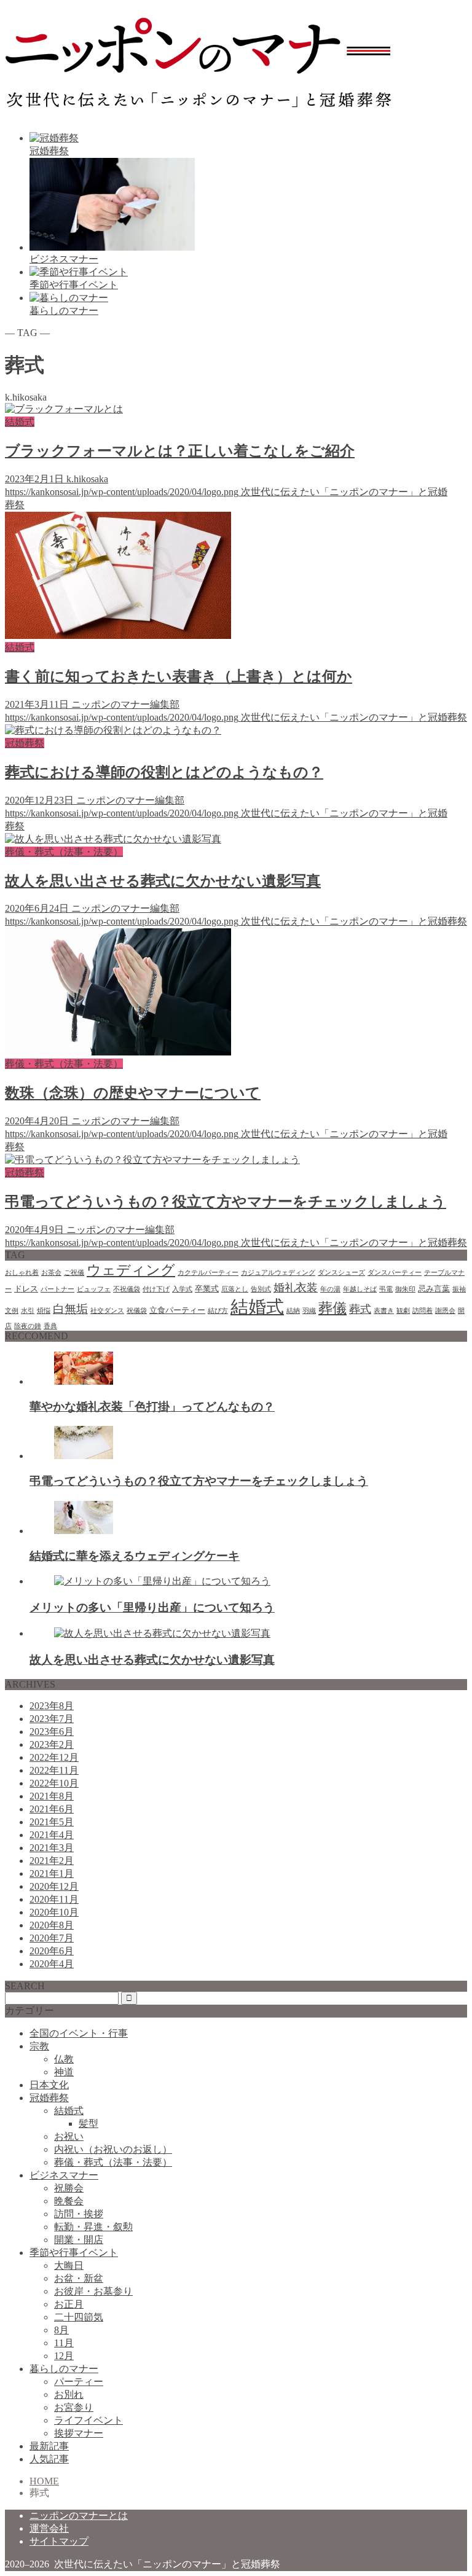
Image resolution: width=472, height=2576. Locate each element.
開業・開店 (79, 2240)
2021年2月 (52, 1861)
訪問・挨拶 (79, 2214)
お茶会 (51, 1273)
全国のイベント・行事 (79, 2033)
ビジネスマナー (64, 2175)
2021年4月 (52, 1835)
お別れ (69, 2394)
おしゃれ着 (22, 1273)
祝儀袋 (137, 1311)
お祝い (69, 2136)
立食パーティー (177, 1310)
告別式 (261, 1289)
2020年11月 (54, 1899)
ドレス (26, 1289)
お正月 (69, 2304)
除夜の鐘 (28, 1326)
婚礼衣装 (296, 1288)
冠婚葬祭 (49, 2098)
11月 (64, 2343)
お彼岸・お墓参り (93, 2291)
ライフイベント (88, 2420)
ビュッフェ (94, 1289)
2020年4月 (52, 1964)
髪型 (88, 2124)
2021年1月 (52, 1873)
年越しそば (360, 1289)
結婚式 (257, 1307)
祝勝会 (69, 2188)
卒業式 (207, 1289)
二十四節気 (79, 2317)
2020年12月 (54, 1886)
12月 (64, 2356)
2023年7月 (52, 1719)
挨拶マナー (79, 2433)
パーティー (79, 2382)
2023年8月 (52, 1706)
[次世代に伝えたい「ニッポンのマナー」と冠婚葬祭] (198, 106)
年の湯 (330, 1289)
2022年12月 (54, 1757)
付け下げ (156, 1289)
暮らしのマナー (64, 2369)
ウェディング (131, 1270)
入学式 (182, 1289)
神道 (64, 2072)
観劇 (403, 1311)
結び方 (218, 1311)
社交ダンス (107, 1311)
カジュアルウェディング (278, 1273)
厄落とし (235, 1289)
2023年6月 (52, 1732)
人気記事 (49, 2459)
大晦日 (69, 2265)
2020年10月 (54, 1912)
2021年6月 (52, 1809)
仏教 (64, 2059)
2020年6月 (52, 1951)
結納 (293, 1311)
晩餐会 (69, 2201)
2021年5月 (52, 1822)
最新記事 (49, 2446)
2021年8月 (52, 1796)
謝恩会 (445, 1311)
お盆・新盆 (79, 2278)
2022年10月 (54, 1783)
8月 (61, 2330)
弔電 (386, 1289)
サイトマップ (59, 2541)
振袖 (459, 1289)
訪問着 (423, 1311)
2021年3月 (52, 1848)
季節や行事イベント (74, 2253)
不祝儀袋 (127, 1289)
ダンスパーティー (395, 1273)
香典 (50, 1326)
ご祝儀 (74, 1273)
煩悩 (44, 1311)
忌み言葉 (434, 1289)
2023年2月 (52, 1744)
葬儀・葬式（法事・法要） (113, 2162)
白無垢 (70, 1309)
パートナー (57, 1289)
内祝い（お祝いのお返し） (113, 2149)
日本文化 (49, 2085)
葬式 (360, 1309)
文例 (12, 1311)
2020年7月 (52, 1938)
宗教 (39, 2046)
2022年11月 (54, 1770)
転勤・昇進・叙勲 (93, 2227)
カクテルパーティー (208, 1273)
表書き (384, 1311)
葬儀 (332, 1308)
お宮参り (74, 2407)
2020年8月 (52, 1925)
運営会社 (49, 2528)
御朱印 (405, 1289)
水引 (28, 1311)
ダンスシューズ (341, 1273)
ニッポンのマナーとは (79, 2515)
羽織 (309, 1311)
